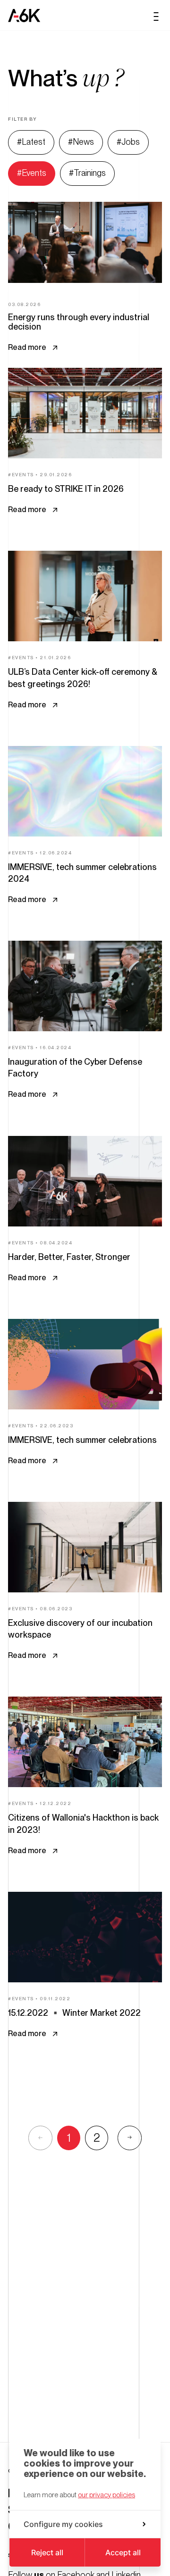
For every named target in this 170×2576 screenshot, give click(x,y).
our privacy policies (106, 2495)
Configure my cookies (63, 2524)
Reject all (47, 2552)
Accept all (123, 2552)
